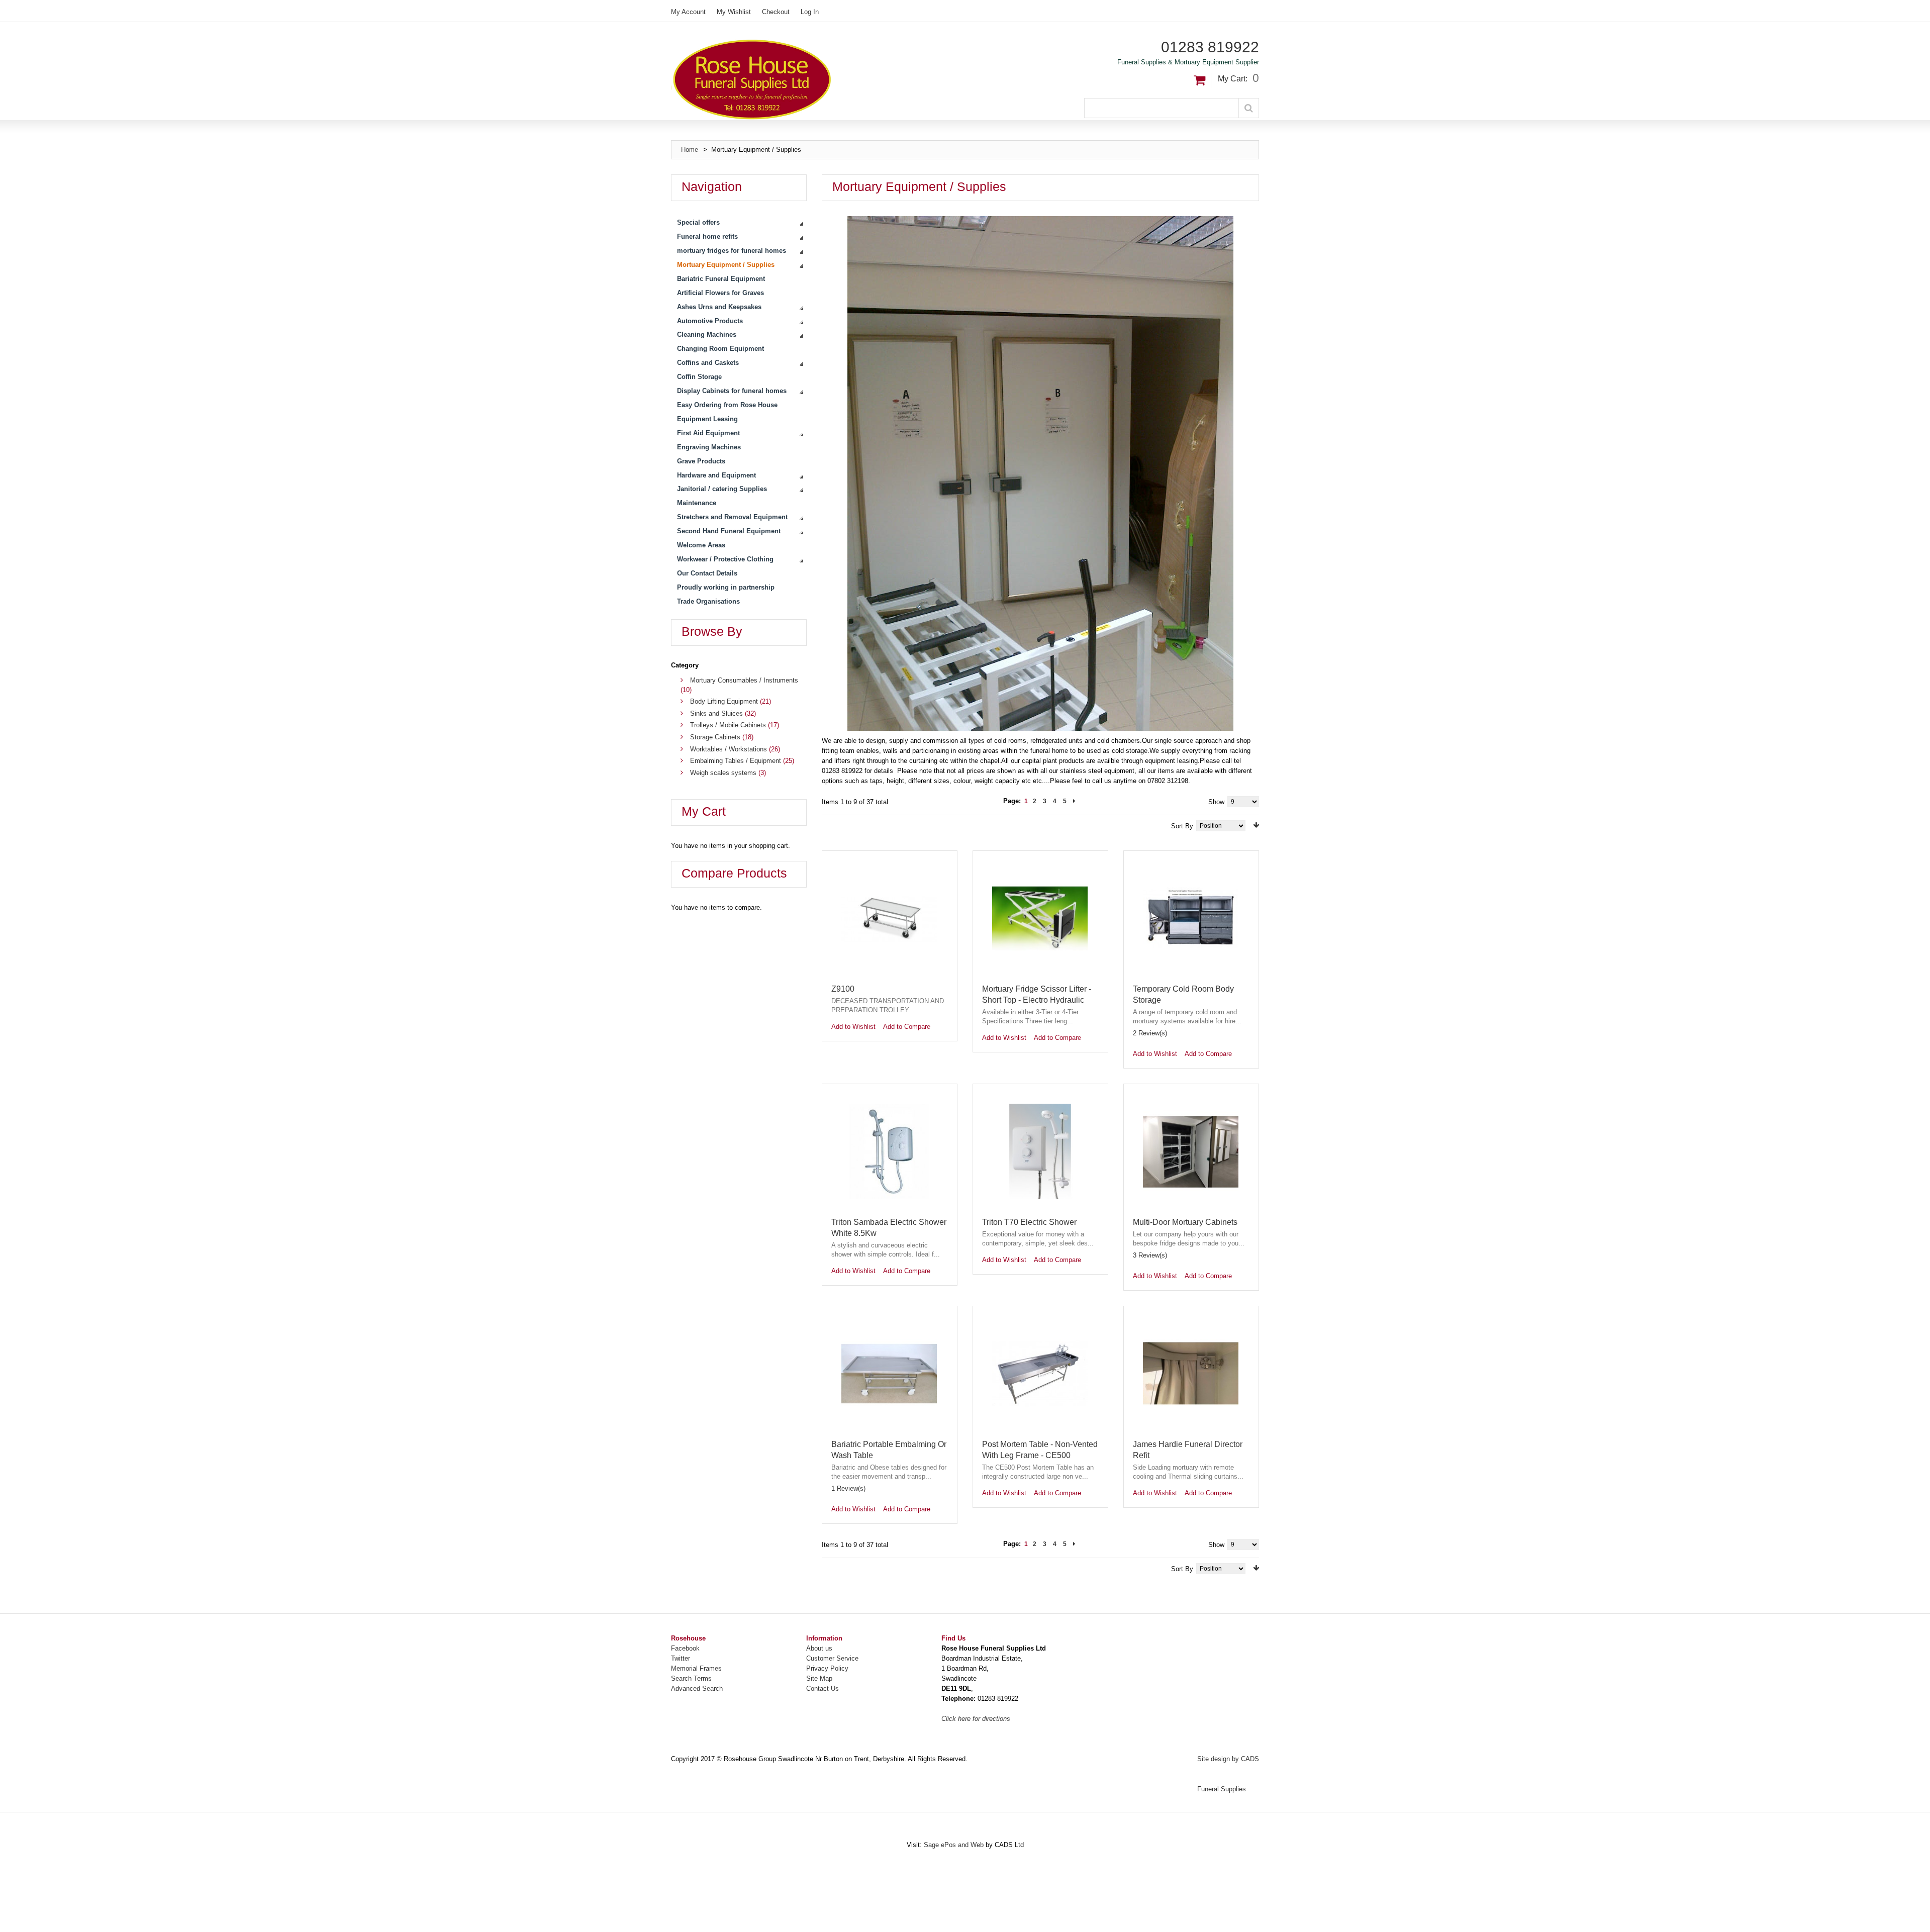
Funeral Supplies (1222, 1789)
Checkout (776, 12)
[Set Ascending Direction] (1256, 825)
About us (819, 1648)
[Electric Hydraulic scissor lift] (1040, 918)
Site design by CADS (1228, 1759)
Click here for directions (976, 1719)
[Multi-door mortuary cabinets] (1191, 1151)
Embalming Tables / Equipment (736, 761)
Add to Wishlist (853, 1027)
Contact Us (823, 1688)
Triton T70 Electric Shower (1029, 1222)
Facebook (685, 1648)
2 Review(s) (1150, 1033)
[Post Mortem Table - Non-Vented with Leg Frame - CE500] (1040, 1374)
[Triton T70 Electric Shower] (1040, 1151)
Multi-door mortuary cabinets (1185, 1222)
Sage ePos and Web (955, 1845)
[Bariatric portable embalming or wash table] (889, 1374)
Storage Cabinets (715, 737)
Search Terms (691, 1678)
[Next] (1074, 801)
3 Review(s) (1150, 1255)
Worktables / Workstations (729, 749)
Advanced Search (697, 1688)
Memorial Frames (696, 1668)
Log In (810, 12)
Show (1216, 802)
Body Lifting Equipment (724, 701)
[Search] (1249, 108)
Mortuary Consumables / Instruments (744, 680)
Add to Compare (907, 1027)
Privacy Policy (827, 1668)
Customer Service (832, 1658)
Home (690, 150)
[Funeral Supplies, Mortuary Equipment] (818, 79)
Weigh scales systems (723, 773)
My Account (688, 12)
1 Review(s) (848, 1488)
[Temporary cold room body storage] (1191, 918)
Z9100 (843, 989)
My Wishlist (734, 12)
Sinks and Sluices (716, 713)
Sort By (1182, 826)
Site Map (819, 1678)
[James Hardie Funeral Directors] (1191, 1374)
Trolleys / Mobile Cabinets (728, 725)
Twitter (681, 1658)
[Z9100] (889, 918)
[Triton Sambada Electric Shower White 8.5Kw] (889, 1151)
